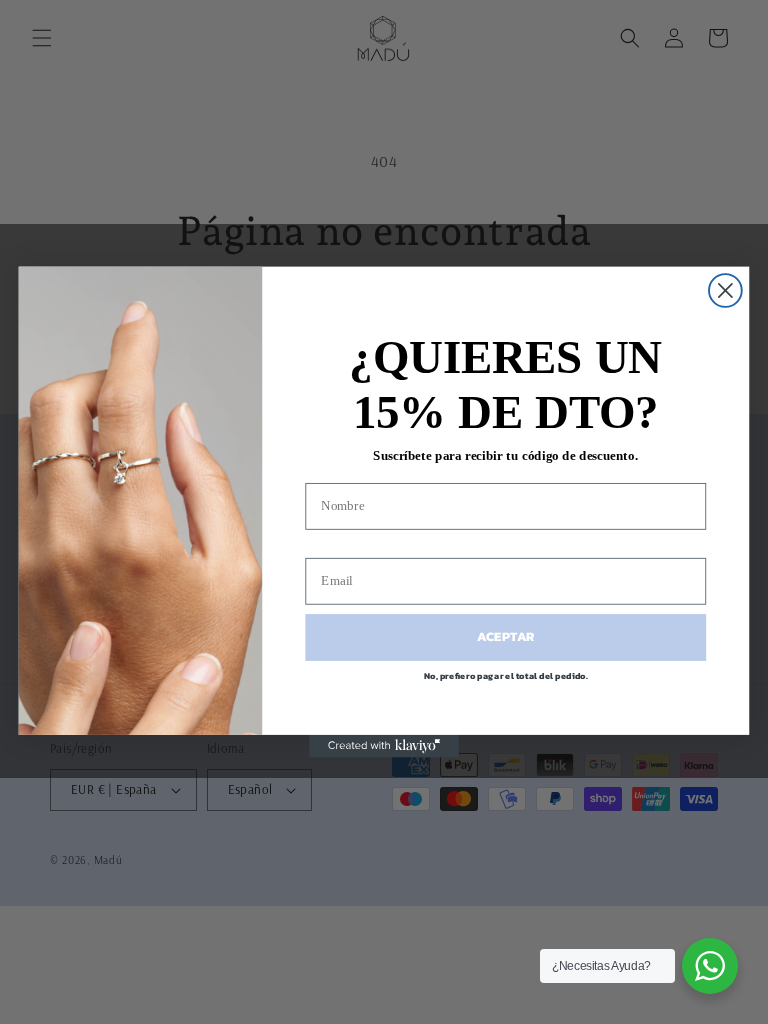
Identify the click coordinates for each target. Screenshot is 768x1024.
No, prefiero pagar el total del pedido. (506, 675)
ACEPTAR (505, 637)
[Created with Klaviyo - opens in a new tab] (384, 746)
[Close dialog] (725, 290)
